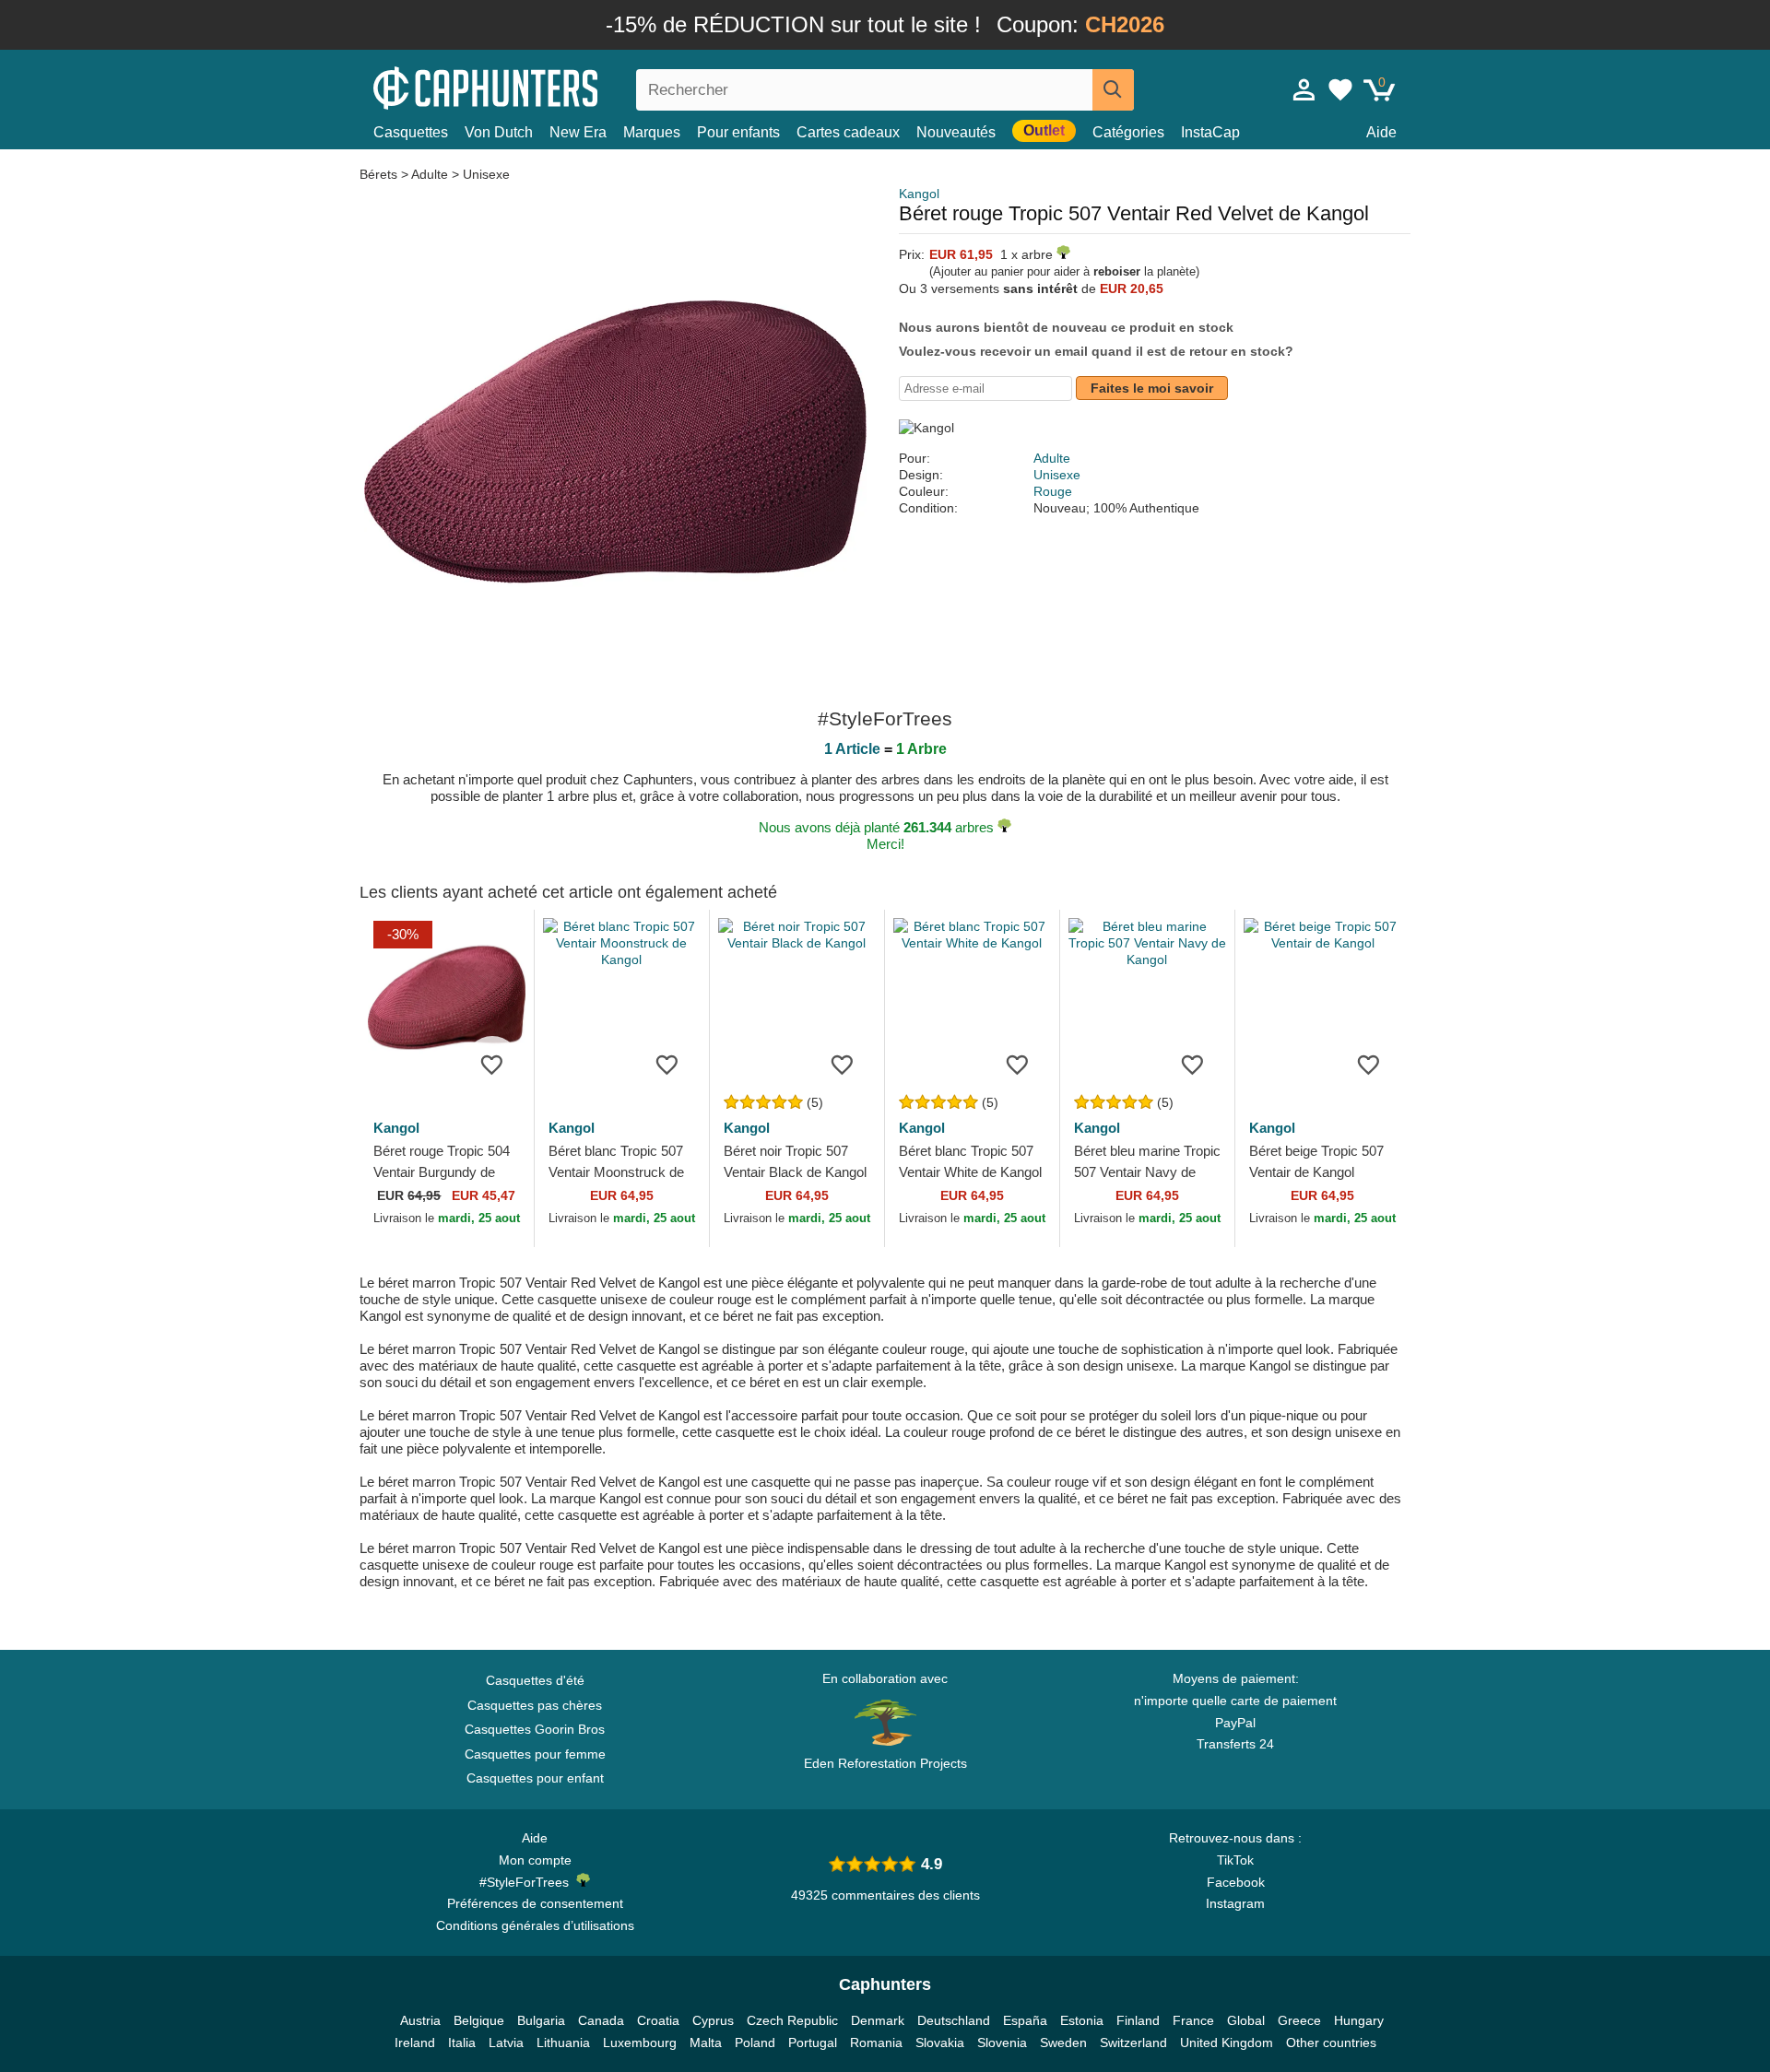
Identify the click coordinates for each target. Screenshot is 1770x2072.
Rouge (1053, 491)
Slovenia (1002, 2043)
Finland (1138, 2020)
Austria (420, 2020)
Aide (1381, 132)
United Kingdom (1227, 2043)
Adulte (430, 174)
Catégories (1128, 132)
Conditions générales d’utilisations (535, 1925)
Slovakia (940, 2043)
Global (1246, 2020)
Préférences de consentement (535, 1903)
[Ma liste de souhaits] (1340, 89)
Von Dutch (499, 132)
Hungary (1359, 2020)
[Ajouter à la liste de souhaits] (492, 1064)
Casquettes (411, 132)
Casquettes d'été (535, 1680)
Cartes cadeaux (848, 132)
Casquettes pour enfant (535, 1778)
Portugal (813, 2043)
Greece (1299, 2020)
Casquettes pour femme (535, 1754)
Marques (652, 132)
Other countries (1331, 2043)
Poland (755, 2043)
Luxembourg (640, 2043)
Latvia (506, 2043)
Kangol (919, 194)
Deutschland (954, 2020)
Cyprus (713, 2020)
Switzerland (1133, 2043)
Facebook (1236, 1882)
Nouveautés (956, 132)
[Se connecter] (1304, 89)
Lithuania (563, 2043)
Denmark (878, 2020)
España (1025, 2020)
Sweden (1063, 2043)
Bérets (380, 174)
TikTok (1235, 1860)
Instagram (1235, 1903)
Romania (876, 2043)
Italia (462, 2043)
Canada (601, 2020)
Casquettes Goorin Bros (535, 1729)
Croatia (658, 2020)
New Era (578, 132)
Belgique (479, 2020)
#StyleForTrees (528, 1882)
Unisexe (486, 174)
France (1193, 2020)
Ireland (415, 2043)
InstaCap (1210, 132)
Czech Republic (792, 2020)
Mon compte (535, 1860)
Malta (706, 2043)
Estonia (1082, 2020)
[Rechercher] (1113, 90)
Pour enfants (738, 132)
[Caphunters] (535, 86)
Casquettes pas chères (535, 1705)
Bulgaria (541, 2020)
